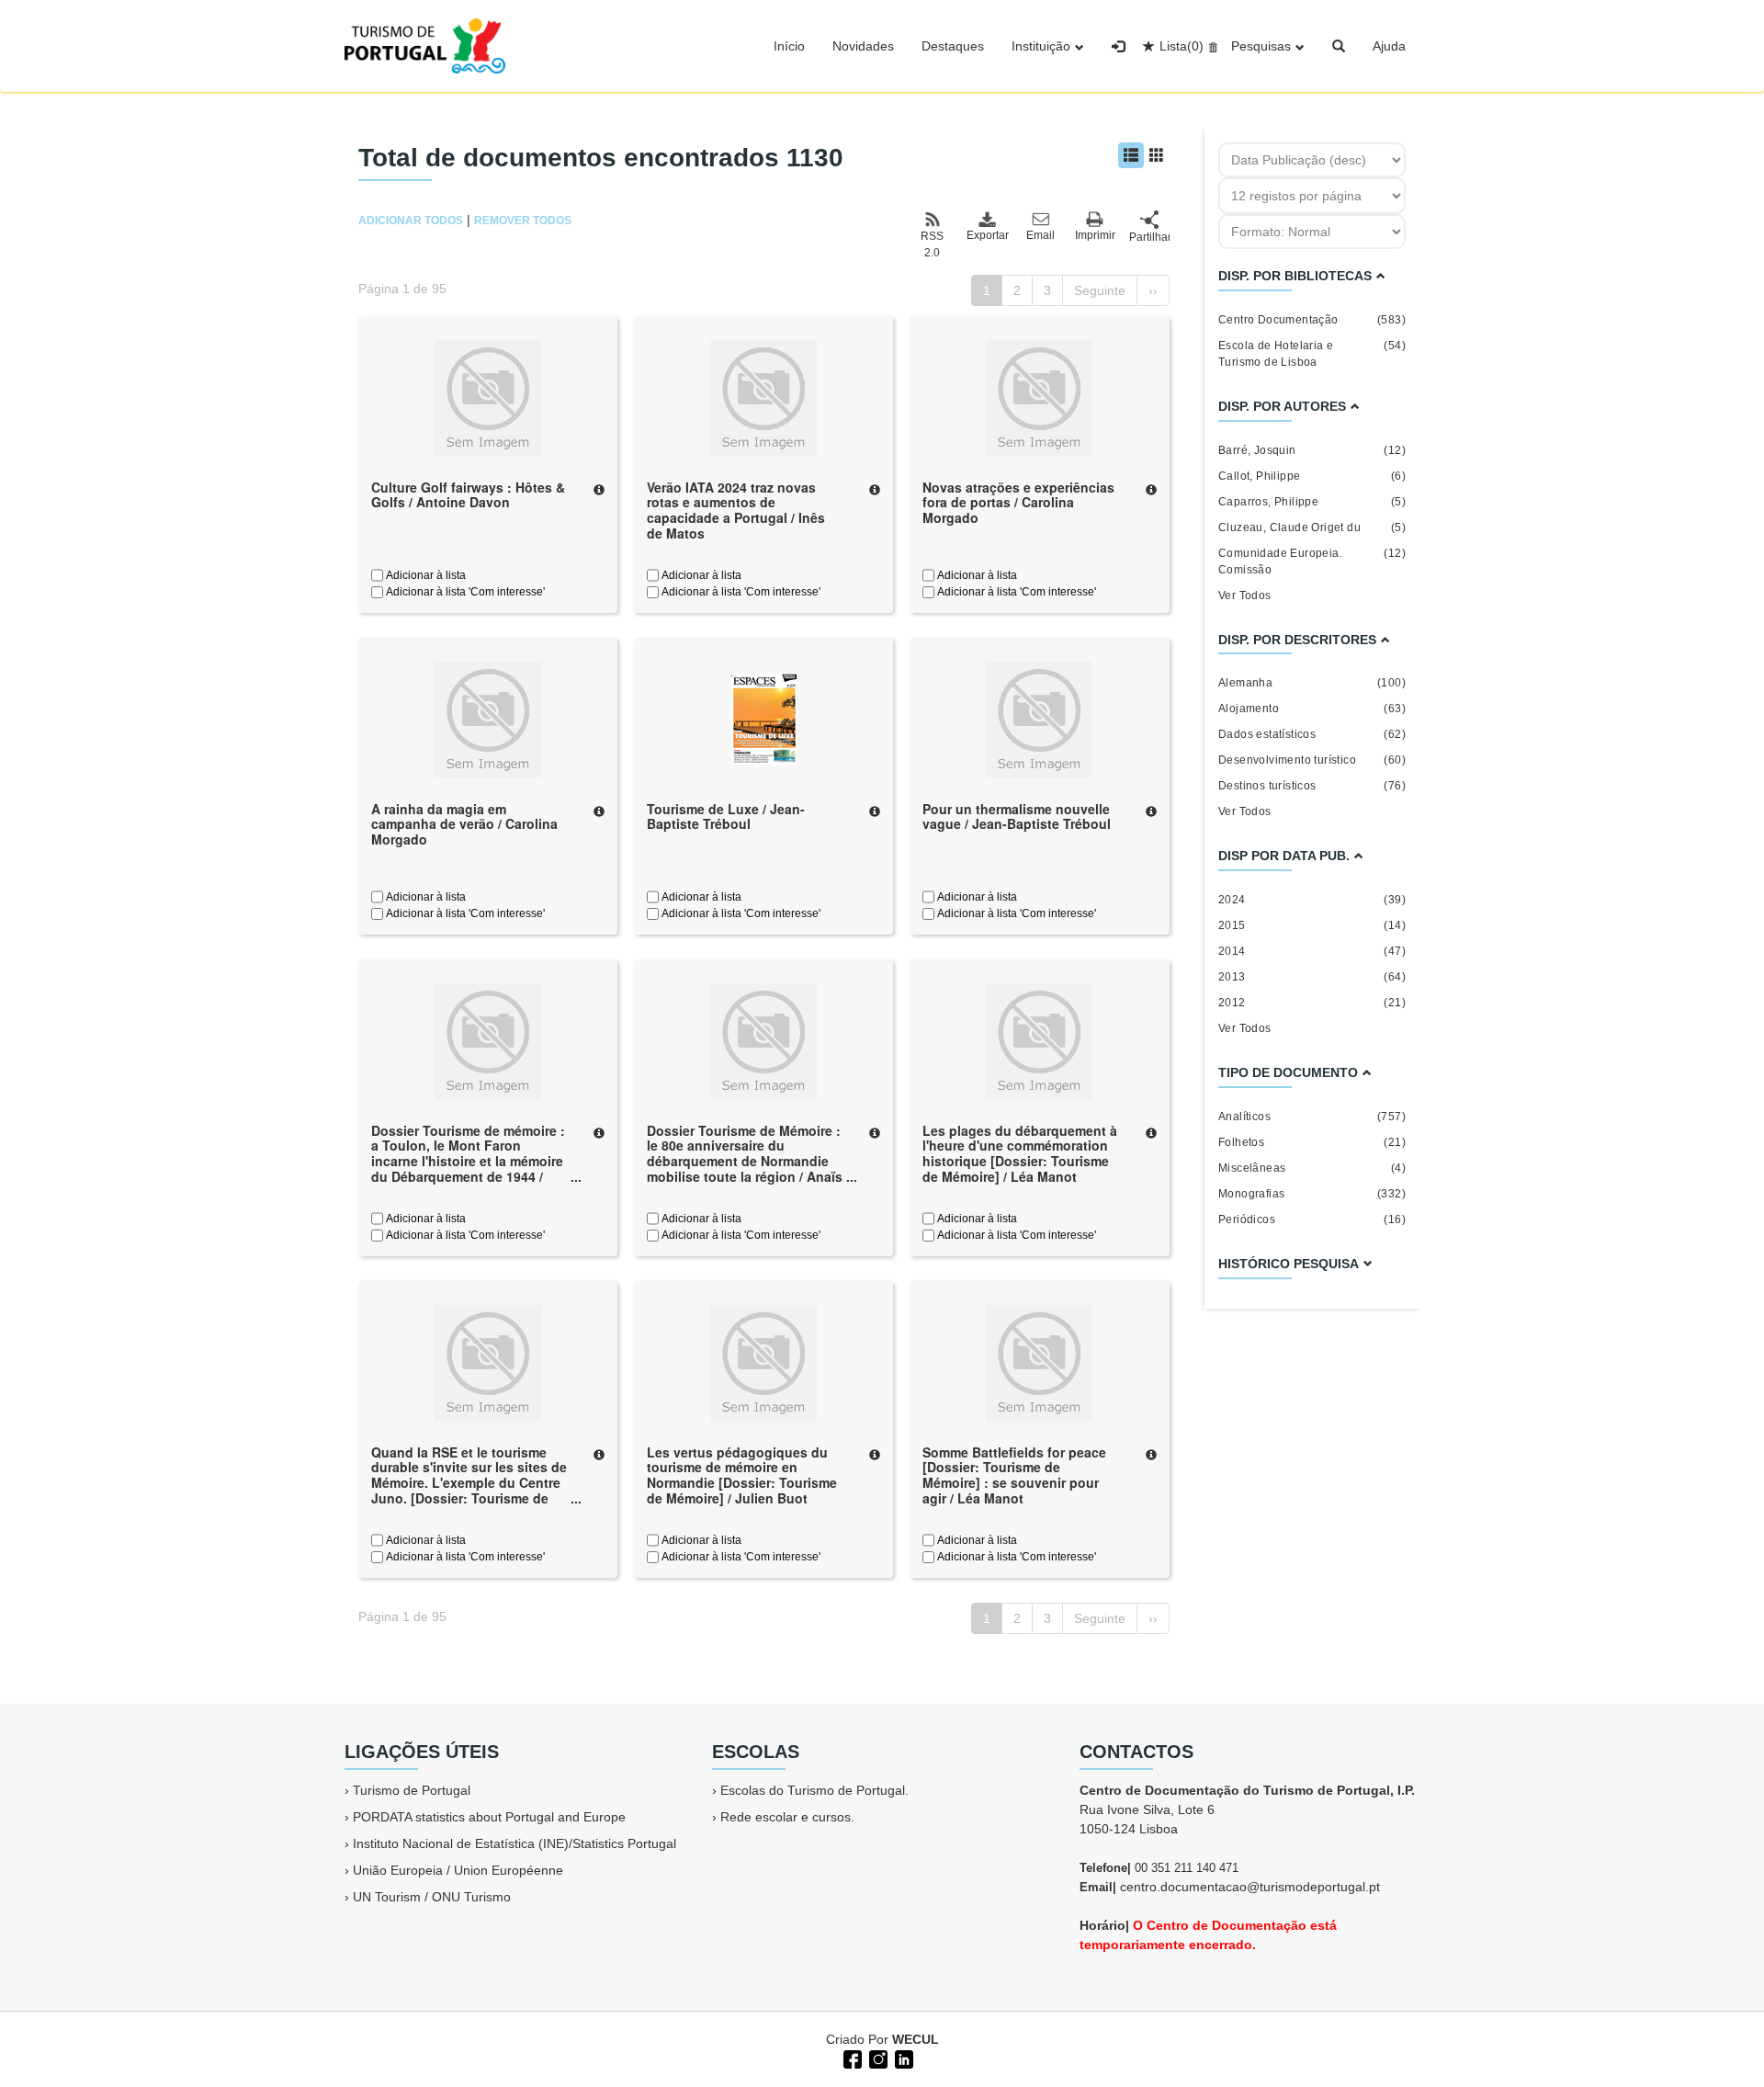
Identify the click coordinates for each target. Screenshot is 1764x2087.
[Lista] (1131, 155)
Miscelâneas (1312, 1168)
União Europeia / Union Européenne (458, 1870)
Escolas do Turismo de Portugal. (814, 1790)
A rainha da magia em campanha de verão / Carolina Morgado (464, 824)
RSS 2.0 (932, 244)
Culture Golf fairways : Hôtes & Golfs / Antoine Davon (468, 495)
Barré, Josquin (1312, 450)
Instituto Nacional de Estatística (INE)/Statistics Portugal (514, 1843)
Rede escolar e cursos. (787, 1817)
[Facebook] (851, 2058)
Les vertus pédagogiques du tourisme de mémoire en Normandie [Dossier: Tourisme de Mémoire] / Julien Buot (742, 1475)
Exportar (987, 235)
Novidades (863, 46)
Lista (1182, 46)
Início (789, 46)
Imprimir (1095, 235)
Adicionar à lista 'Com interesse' (464, 592)
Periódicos (1312, 1219)
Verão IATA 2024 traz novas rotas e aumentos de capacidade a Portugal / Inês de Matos (736, 510)
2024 (1312, 900)
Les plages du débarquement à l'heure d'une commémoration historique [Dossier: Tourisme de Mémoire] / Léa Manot (1020, 1153)
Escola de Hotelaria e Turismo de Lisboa (1312, 354)
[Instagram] (876, 2058)
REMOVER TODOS (523, 221)
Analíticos (1312, 1117)
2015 (1312, 925)
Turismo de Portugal (412, 1790)
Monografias (1312, 1194)
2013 (1312, 977)
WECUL (916, 2039)
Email (1040, 235)
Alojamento (1312, 709)
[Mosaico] (1157, 155)
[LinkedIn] (902, 2058)
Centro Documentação (1312, 320)
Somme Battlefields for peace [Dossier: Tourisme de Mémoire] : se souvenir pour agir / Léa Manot (1014, 1475)
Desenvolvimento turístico (1312, 760)
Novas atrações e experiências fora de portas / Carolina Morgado (1018, 503)
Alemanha (1312, 683)
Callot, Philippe (1312, 476)
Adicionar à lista (424, 575)
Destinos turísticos (1312, 786)
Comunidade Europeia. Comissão (1312, 561)
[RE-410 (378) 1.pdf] (763, 718)
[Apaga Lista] (1210, 46)
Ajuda (1389, 46)
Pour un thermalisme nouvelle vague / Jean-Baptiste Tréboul (1017, 817)
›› (1153, 290)
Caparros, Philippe (1312, 502)
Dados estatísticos (1312, 734)
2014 (1312, 951)
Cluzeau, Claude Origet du (1312, 527)
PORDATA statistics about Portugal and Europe (489, 1817)
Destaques (953, 46)
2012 (1312, 1003)
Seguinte (1100, 290)
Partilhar (1149, 237)
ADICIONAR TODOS (411, 221)
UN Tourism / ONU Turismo (432, 1897)
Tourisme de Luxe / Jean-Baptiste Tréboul (726, 817)
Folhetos (1312, 1142)
